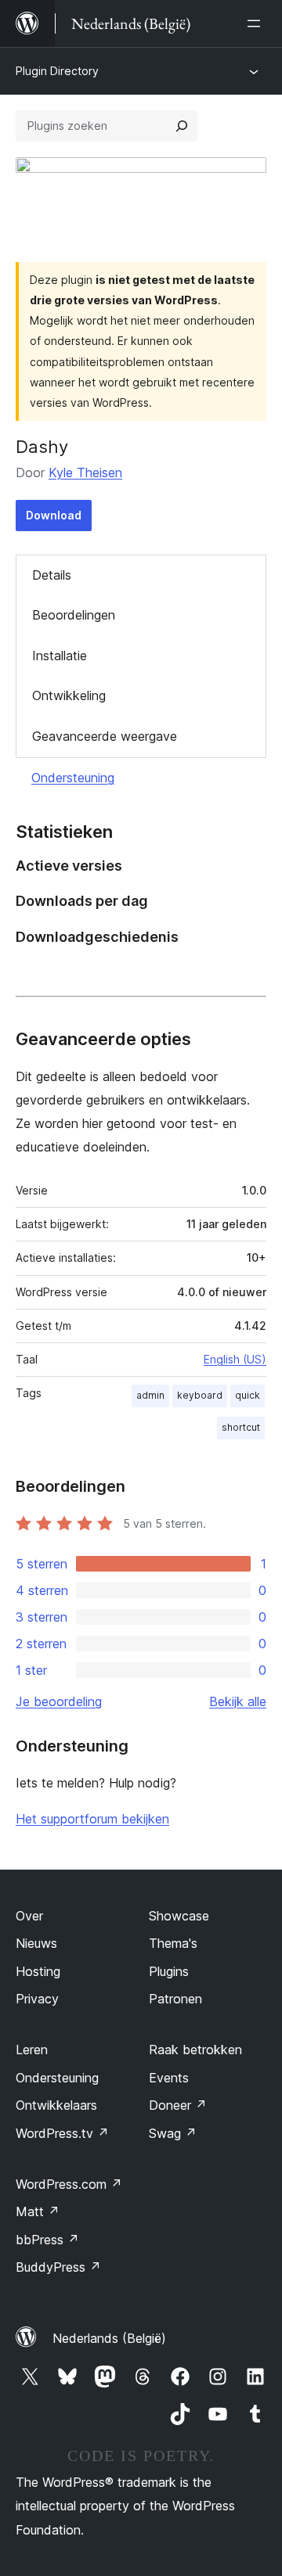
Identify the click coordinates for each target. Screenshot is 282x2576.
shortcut (241, 1427)
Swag (173, 2133)
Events (169, 2078)
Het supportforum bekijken (92, 1819)
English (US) (235, 1359)
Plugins (169, 1971)
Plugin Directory (57, 71)
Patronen (175, 1999)
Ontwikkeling (69, 695)
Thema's (173, 1943)
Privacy (37, 1999)
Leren (32, 2050)
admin (150, 1395)
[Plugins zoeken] (182, 126)
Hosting (38, 1971)
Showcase (179, 1916)
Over (29, 1916)
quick (248, 1395)
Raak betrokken (195, 2050)
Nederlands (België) (109, 2338)
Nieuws (36, 1943)
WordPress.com (69, 2184)
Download (54, 515)
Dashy (42, 447)
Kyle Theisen (85, 472)
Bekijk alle (238, 1701)
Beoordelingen (74, 615)
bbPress (47, 2240)
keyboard (200, 1395)
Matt (38, 2211)
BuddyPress (58, 2267)
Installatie (60, 656)
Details (52, 575)
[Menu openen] (257, 23)
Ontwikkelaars (56, 2105)
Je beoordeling (59, 1701)
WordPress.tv (62, 2133)
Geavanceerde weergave (105, 736)
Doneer (178, 2105)
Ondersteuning (73, 778)
